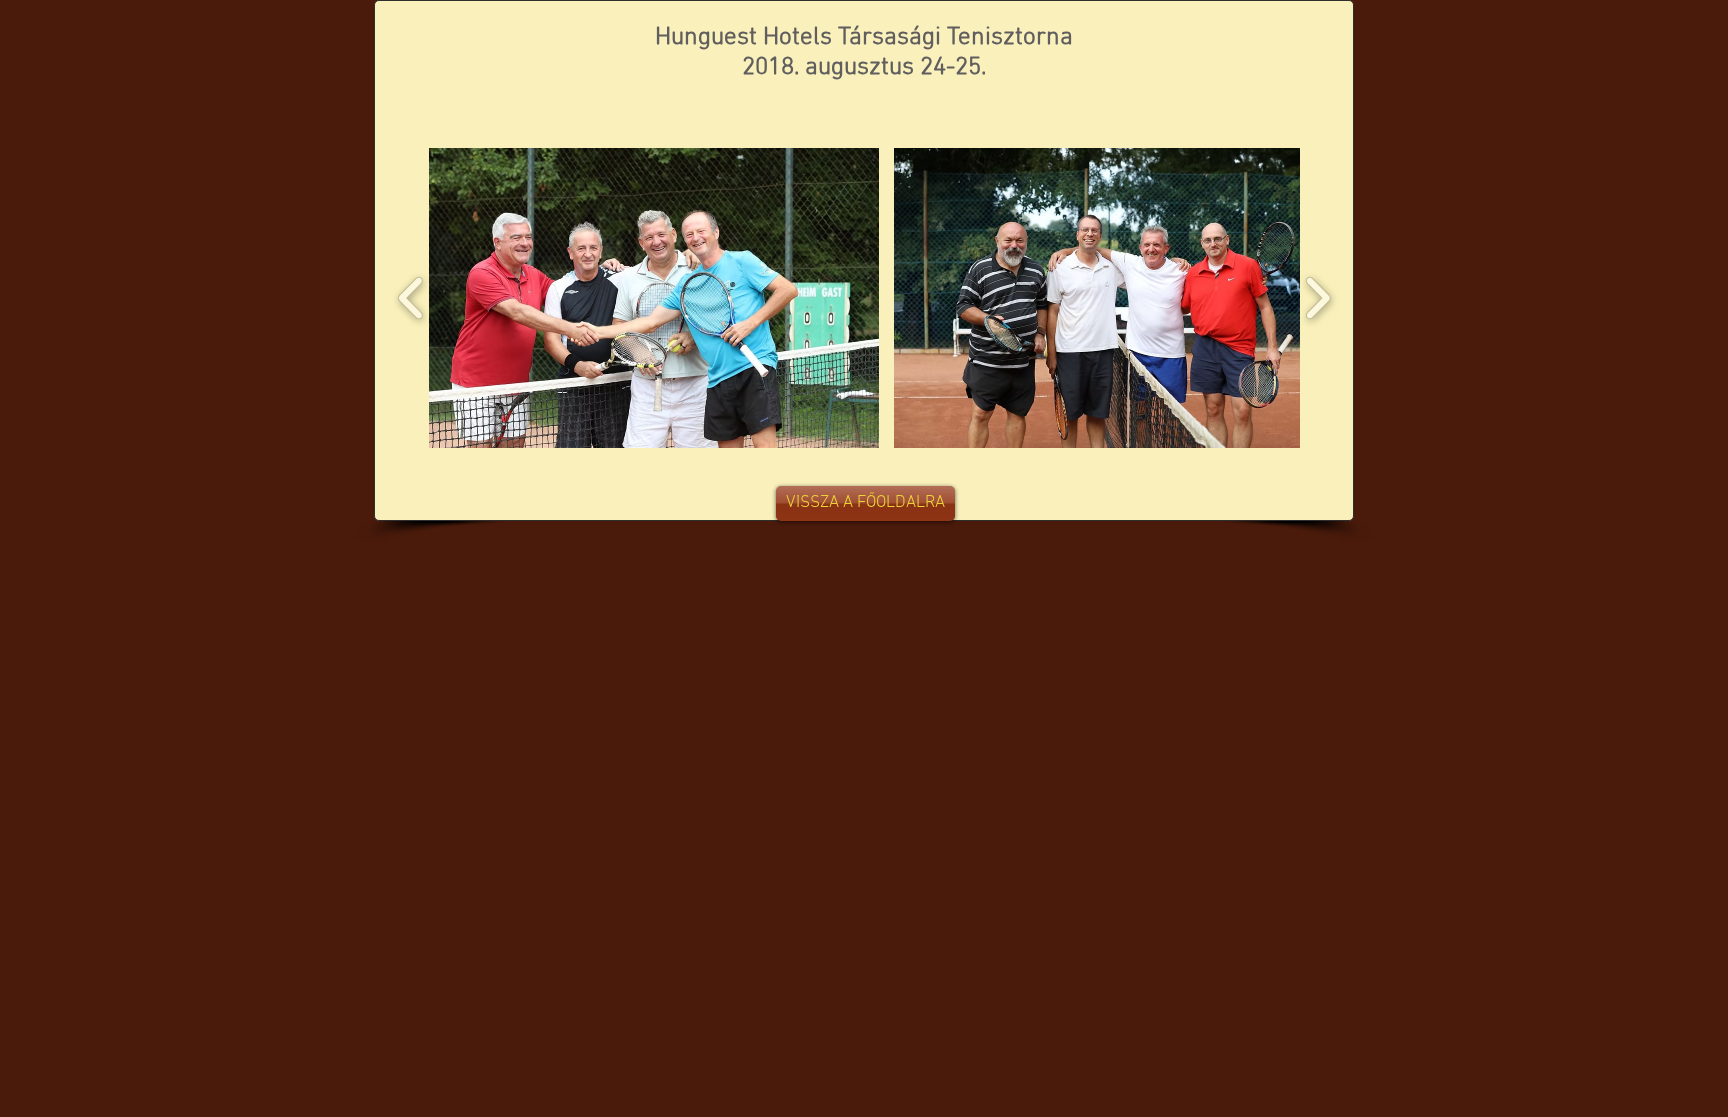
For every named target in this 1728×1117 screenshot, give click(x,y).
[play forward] (1317, 298)
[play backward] (411, 298)
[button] (654, 298)
